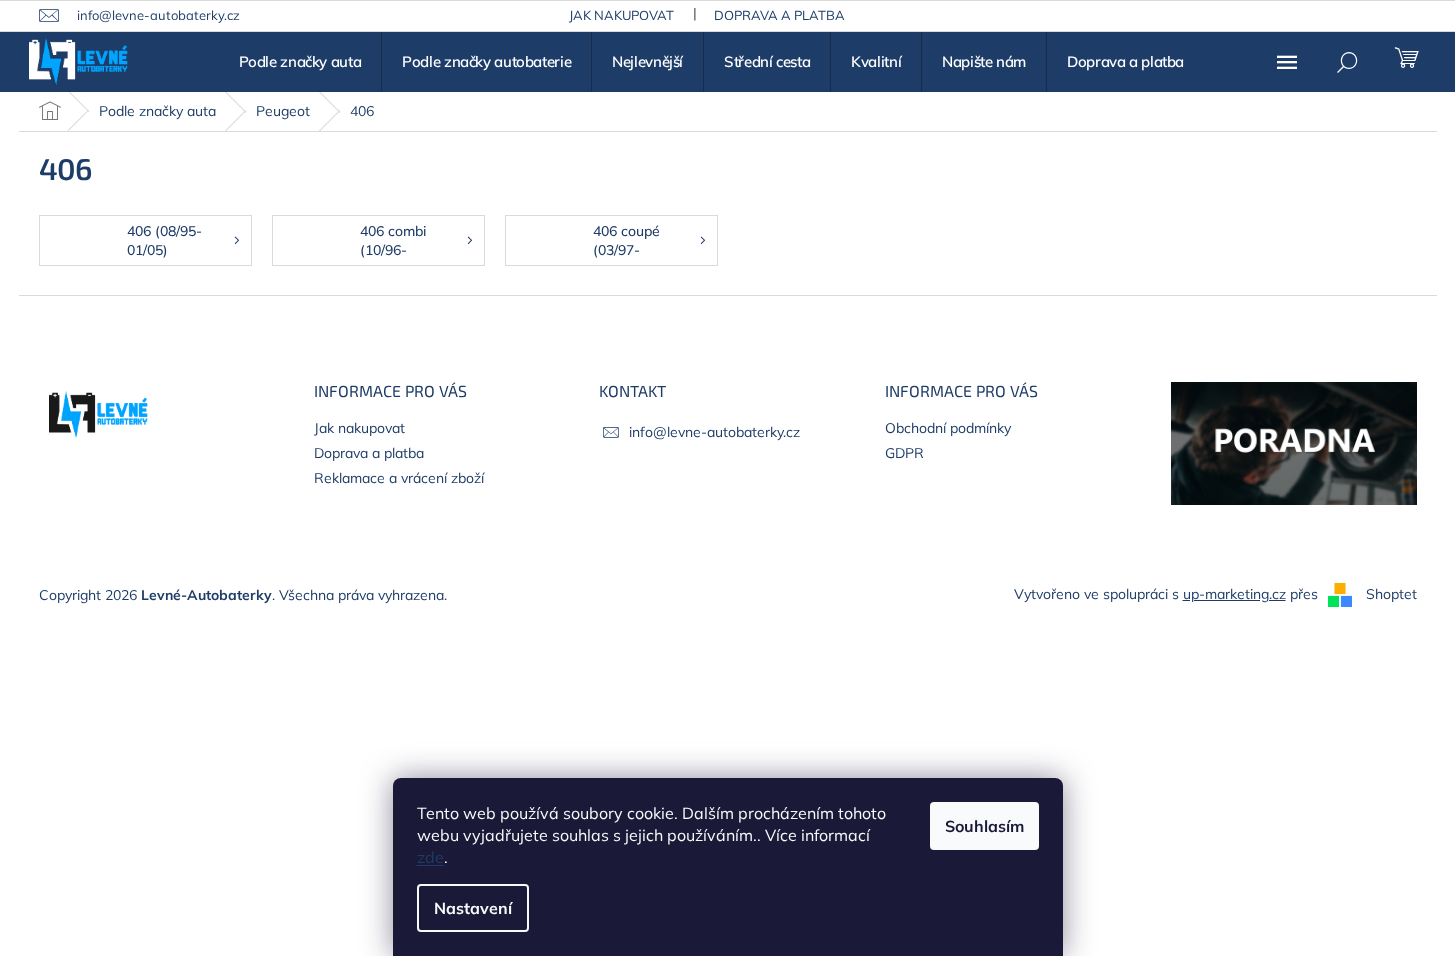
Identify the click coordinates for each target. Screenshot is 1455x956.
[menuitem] (300, 62)
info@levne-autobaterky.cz (714, 432)
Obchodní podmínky (948, 428)
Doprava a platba (779, 15)
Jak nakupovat (621, 15)
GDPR (904, 453)
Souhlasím (984, 826)
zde (430, 857)
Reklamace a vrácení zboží (399, 478)
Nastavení (473, 908)
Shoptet (1391, 594)
